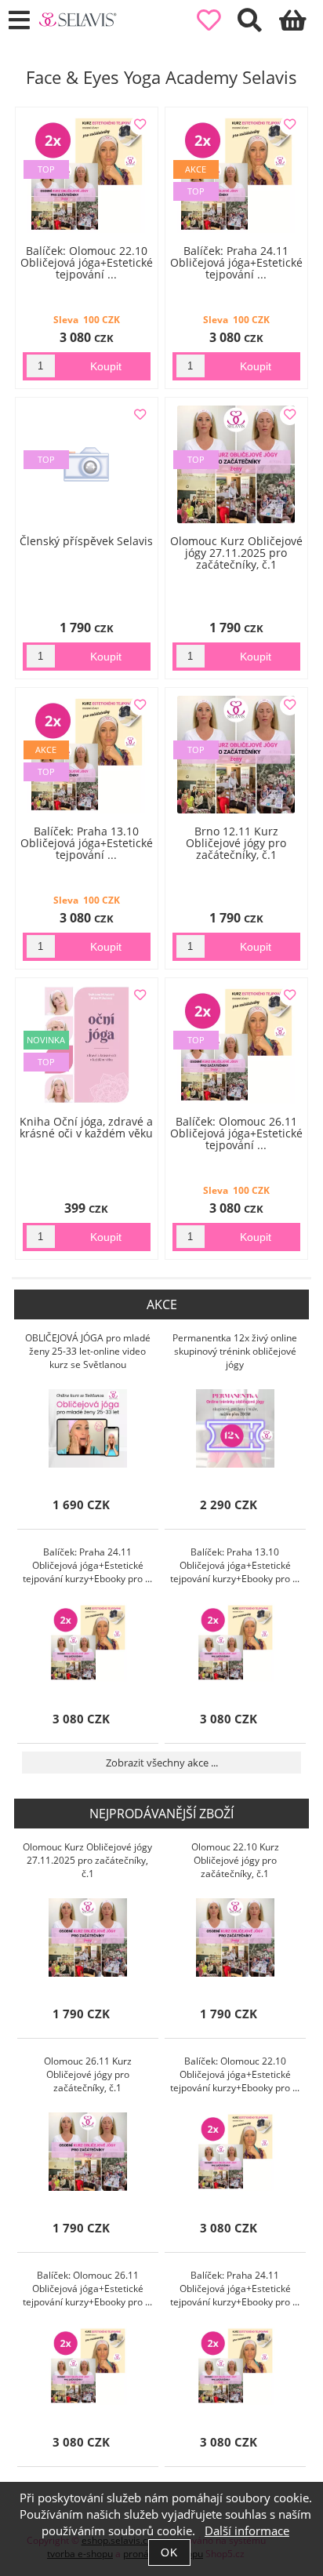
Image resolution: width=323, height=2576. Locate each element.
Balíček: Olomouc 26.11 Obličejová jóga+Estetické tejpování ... (236, 1133)
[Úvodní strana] (78, 20)
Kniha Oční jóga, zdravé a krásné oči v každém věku (86, 1127)
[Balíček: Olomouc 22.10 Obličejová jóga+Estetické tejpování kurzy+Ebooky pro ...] (235, 2152)
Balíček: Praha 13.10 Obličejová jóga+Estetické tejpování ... (87, 843)
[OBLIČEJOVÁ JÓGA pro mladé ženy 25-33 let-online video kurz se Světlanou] (88, 1428)
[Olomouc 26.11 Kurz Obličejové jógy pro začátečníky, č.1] (88, 2152)
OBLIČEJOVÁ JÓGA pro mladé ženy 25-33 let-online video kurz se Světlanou (88, 1351)
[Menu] (19, 21)
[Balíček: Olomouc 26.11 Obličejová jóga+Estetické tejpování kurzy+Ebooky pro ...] (88, 2366)
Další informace (247, 2531)
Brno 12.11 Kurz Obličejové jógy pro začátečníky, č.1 (236, 843)
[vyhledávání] (258, 25)
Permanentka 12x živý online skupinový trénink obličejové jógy (235, 1351)
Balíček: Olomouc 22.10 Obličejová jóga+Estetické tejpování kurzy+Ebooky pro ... (235, 2074)
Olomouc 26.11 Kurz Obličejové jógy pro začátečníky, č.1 (88, 2074)
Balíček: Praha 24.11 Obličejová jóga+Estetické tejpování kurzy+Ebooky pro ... (87, 1565)
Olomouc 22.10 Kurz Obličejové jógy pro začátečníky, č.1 (235, 1860)
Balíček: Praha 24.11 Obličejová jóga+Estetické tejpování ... (236, 263)
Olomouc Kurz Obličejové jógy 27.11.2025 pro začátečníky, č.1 (236, 553)
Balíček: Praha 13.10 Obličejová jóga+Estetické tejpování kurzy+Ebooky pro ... (235, 1565)
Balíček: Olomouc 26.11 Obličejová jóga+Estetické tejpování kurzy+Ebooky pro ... (87, 2289)
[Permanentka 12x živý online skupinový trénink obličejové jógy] (235, 1428)
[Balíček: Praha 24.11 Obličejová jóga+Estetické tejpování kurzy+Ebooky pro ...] (88, 1643)
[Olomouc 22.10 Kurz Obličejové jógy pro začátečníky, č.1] (235, 1937)
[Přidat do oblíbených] (140, 125)
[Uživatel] (218, 21)
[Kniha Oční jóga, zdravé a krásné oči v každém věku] (87, 1045)
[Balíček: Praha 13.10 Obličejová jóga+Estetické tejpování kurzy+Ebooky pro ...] (235, 1643)
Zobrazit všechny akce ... (162, 1763)
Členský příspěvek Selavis (86, 541)
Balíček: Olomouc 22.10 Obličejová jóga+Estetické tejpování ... (87, 263)
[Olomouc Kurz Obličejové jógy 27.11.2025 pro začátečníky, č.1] (88, 1937)
